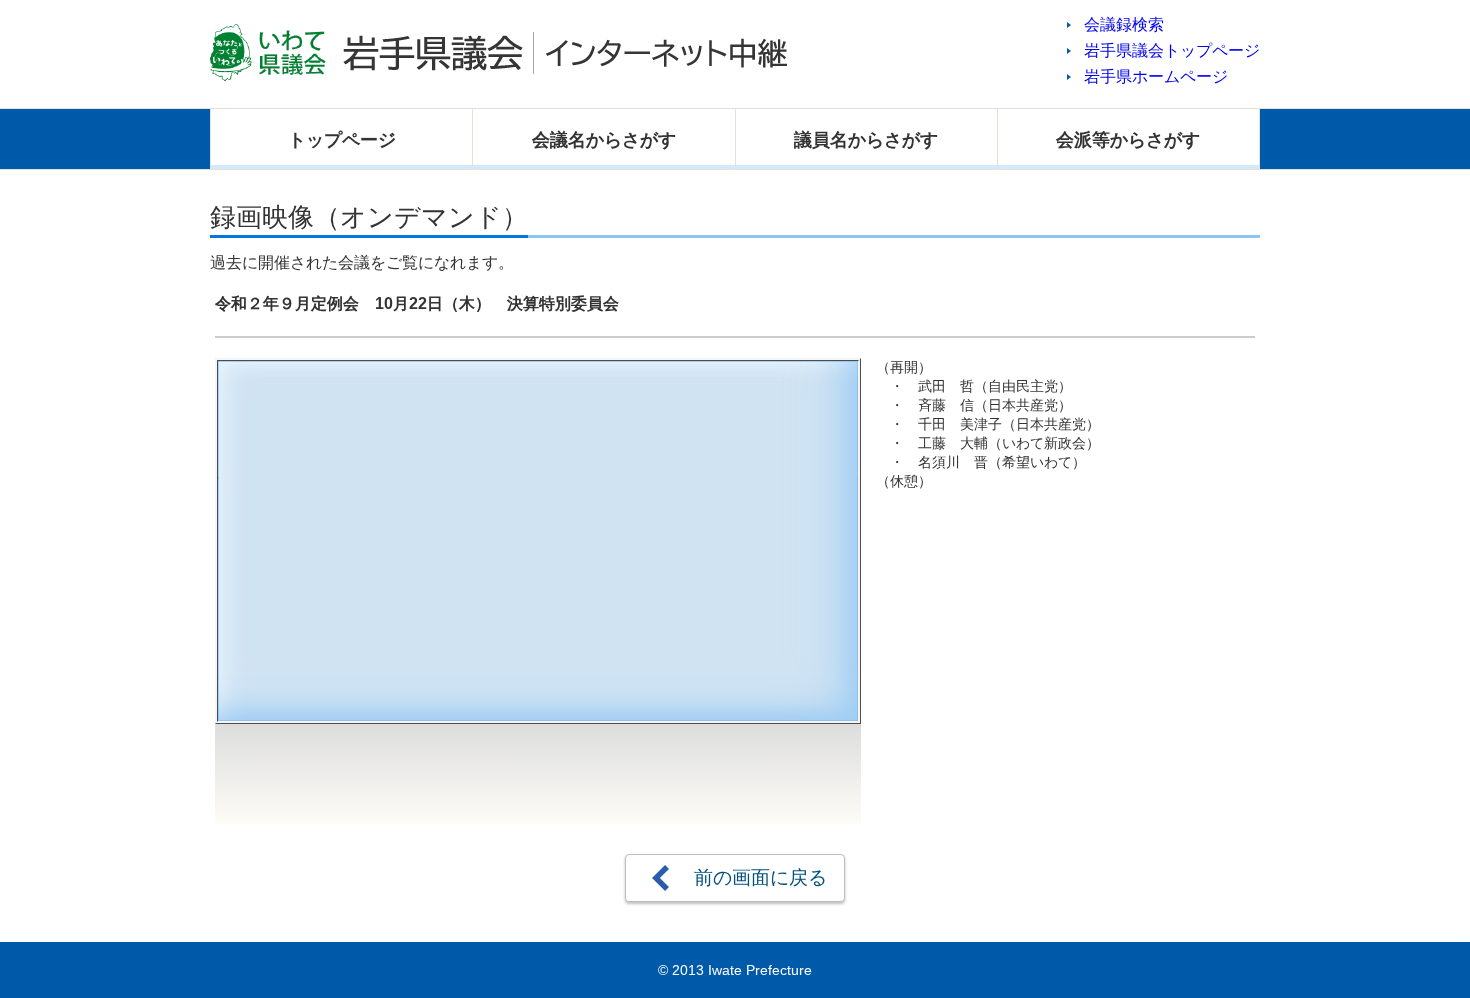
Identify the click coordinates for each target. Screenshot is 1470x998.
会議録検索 (1124, 24)
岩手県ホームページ (1156, 76)
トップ (342, 140)
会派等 (1128, 140)
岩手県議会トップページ (1172, 50)
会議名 (604, 140)
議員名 (866, 140)
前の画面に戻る (760, 877)
